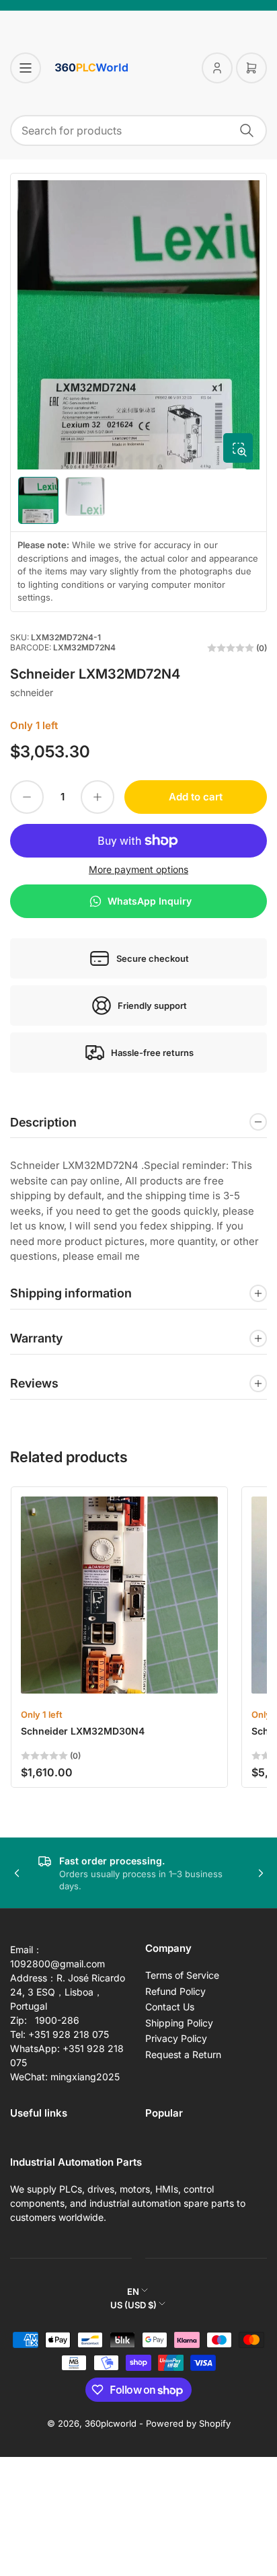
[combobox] (138, 130)
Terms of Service (182, 1975)
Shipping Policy (179, 2023)
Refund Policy (175, 1991)
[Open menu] (26, 68)
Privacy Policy (176, 2038)
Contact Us (170, 2007)
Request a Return (183, 2054)
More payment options (138, 869)
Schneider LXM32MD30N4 (83, 1731)
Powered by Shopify (188, 2423)
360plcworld (111, 2423)
